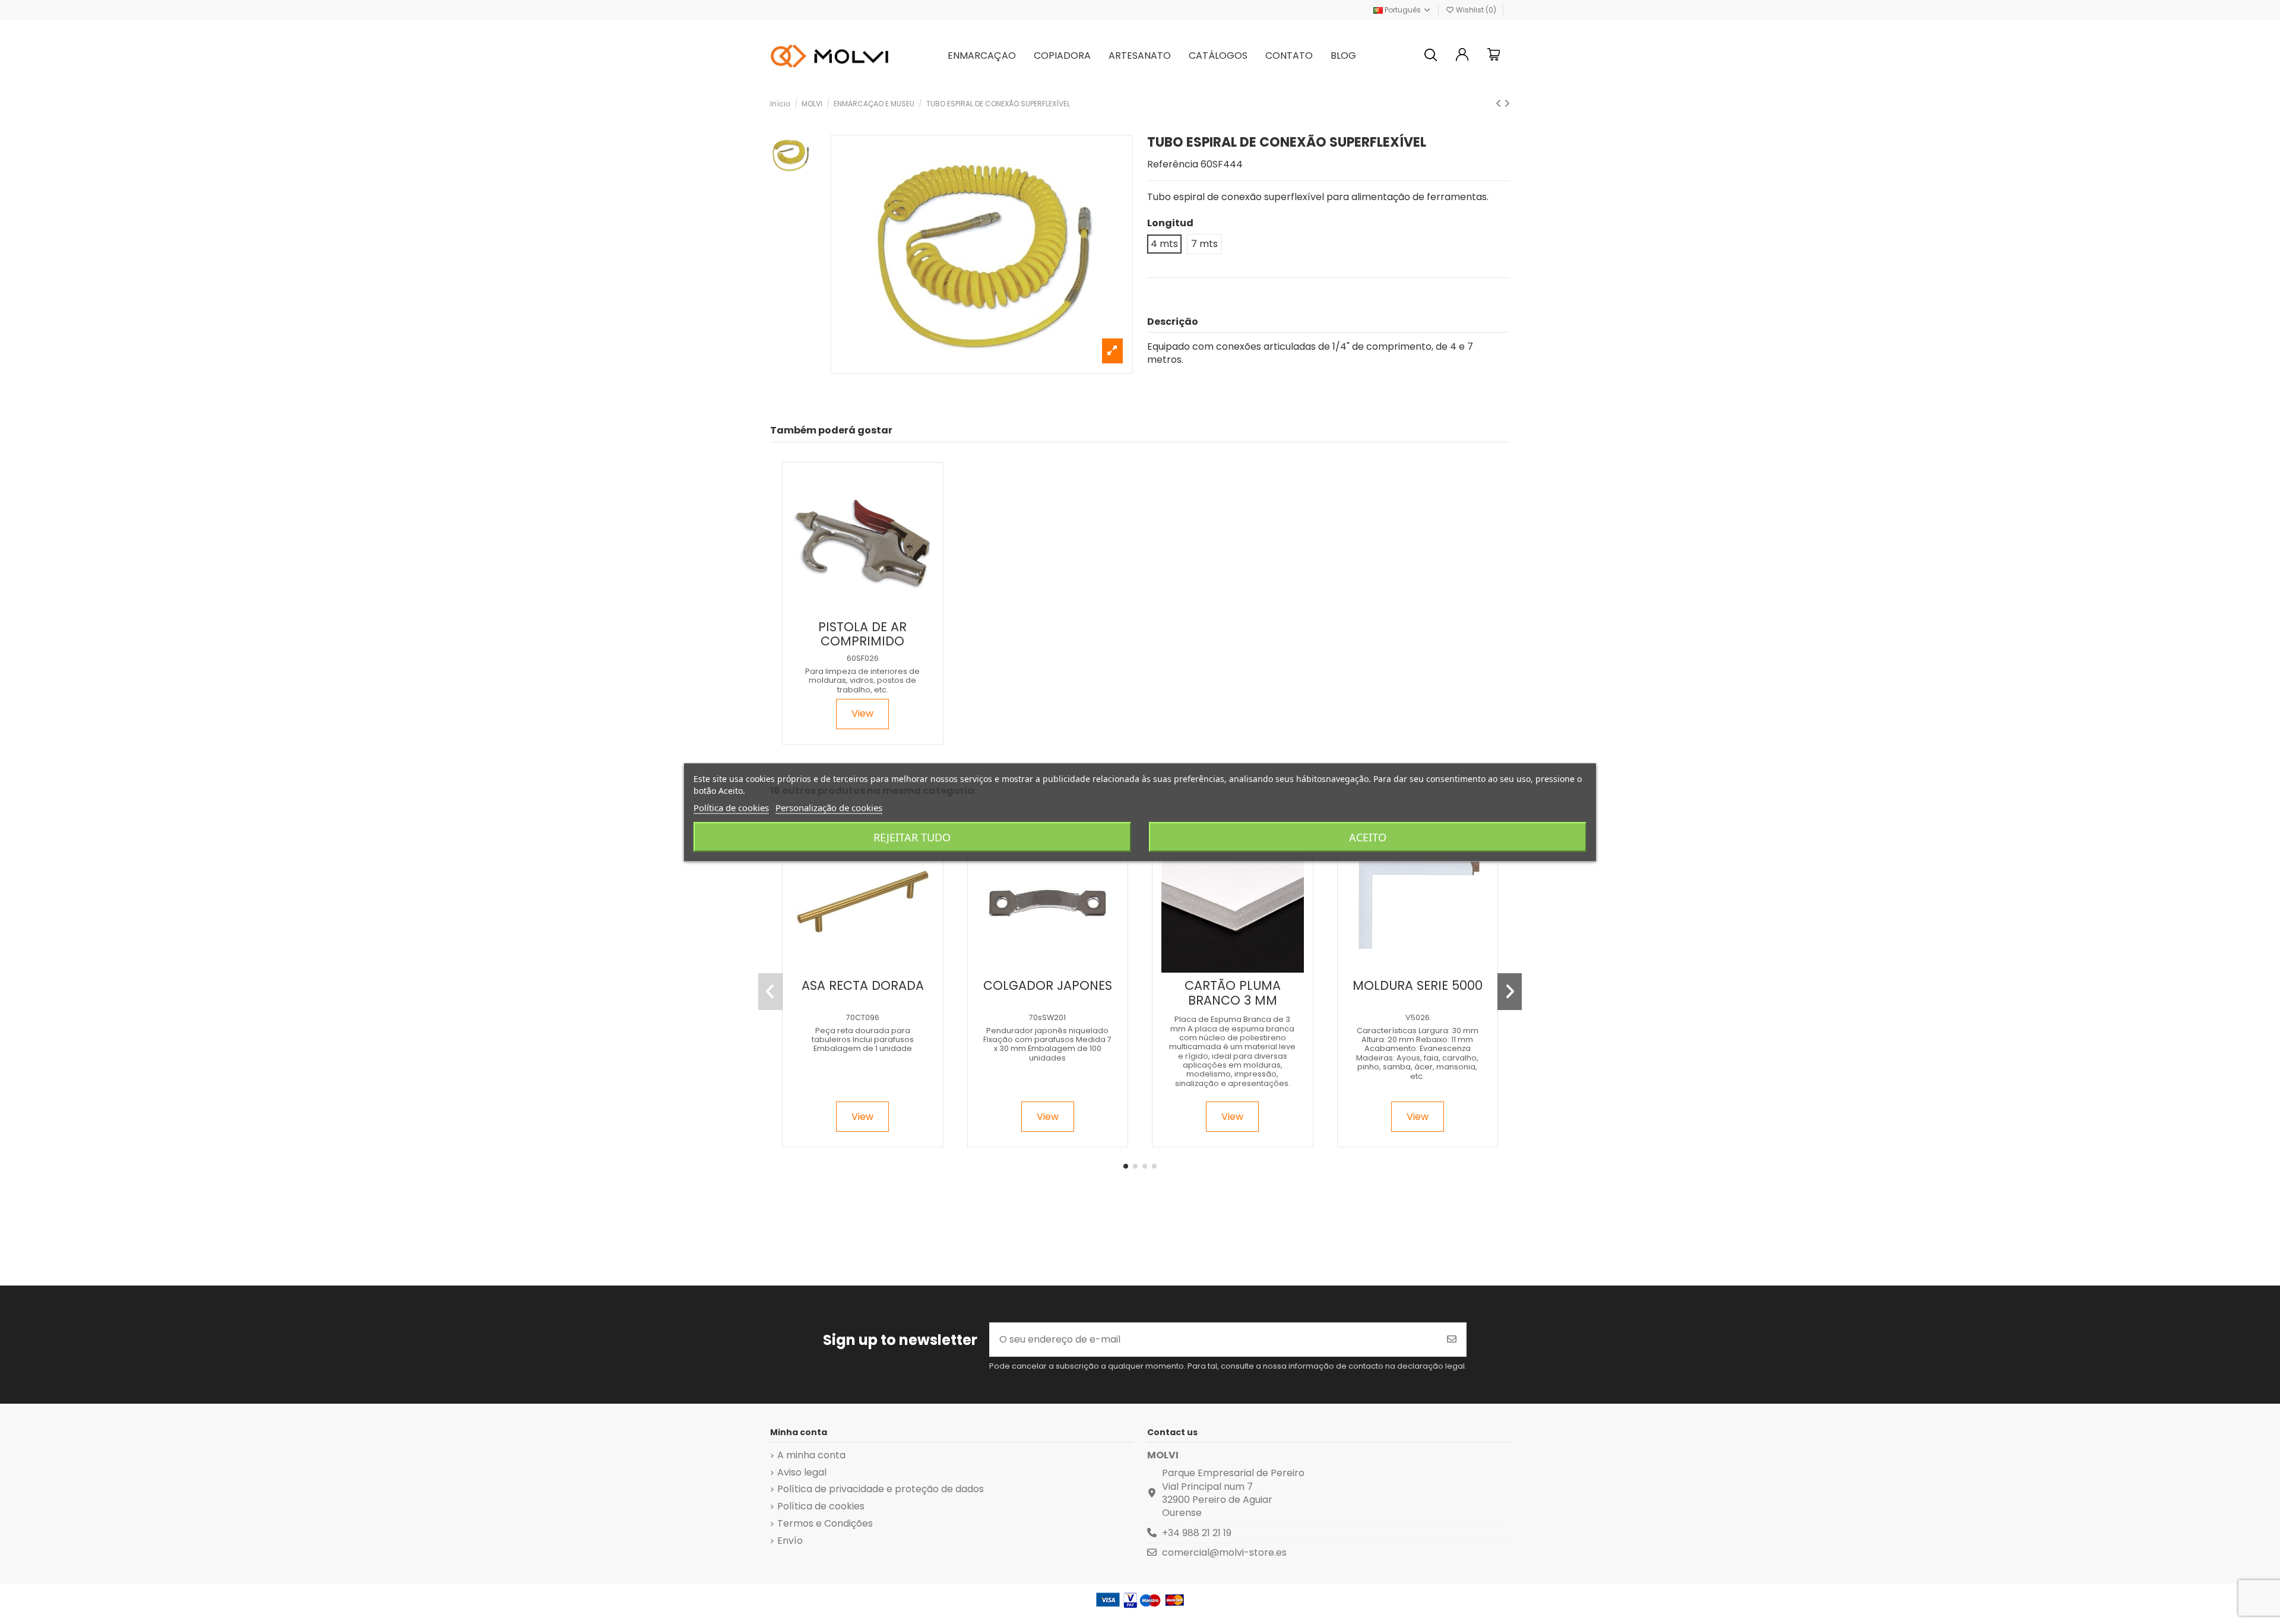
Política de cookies (821, 1506)
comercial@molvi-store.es (1224, 1552)
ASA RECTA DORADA (863, 985)
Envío (790, 1541)
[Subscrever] (1452, 1340)
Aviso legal (802, 1473)
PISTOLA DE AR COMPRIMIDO (862, 634)
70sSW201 (1047, 1017)
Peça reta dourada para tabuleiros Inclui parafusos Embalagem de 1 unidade (863, 1040)
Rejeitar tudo (912, 837)
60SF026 (863, 658)
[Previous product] (1500, 104)
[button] (1126, 1166)
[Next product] (1507, 104)
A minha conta (811, 1455)
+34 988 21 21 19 (1197, 1533)
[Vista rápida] (872, 609)
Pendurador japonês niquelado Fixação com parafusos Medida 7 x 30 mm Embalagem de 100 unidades (1047, 1044)
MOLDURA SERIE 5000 (1418, 985)
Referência (1173, 164)
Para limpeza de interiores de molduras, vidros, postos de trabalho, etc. (862, 680)
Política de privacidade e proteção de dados (881, 1489)
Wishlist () (1476, 10)
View (862, 713)
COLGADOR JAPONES (1048, 985)
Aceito (1368, 837)
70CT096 (863, 1017)
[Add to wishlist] (852, 609)
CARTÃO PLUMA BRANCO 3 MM (1233, 993)
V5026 (1418, 1017)
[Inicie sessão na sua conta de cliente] (1462, 56)
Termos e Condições (825, 1524)
